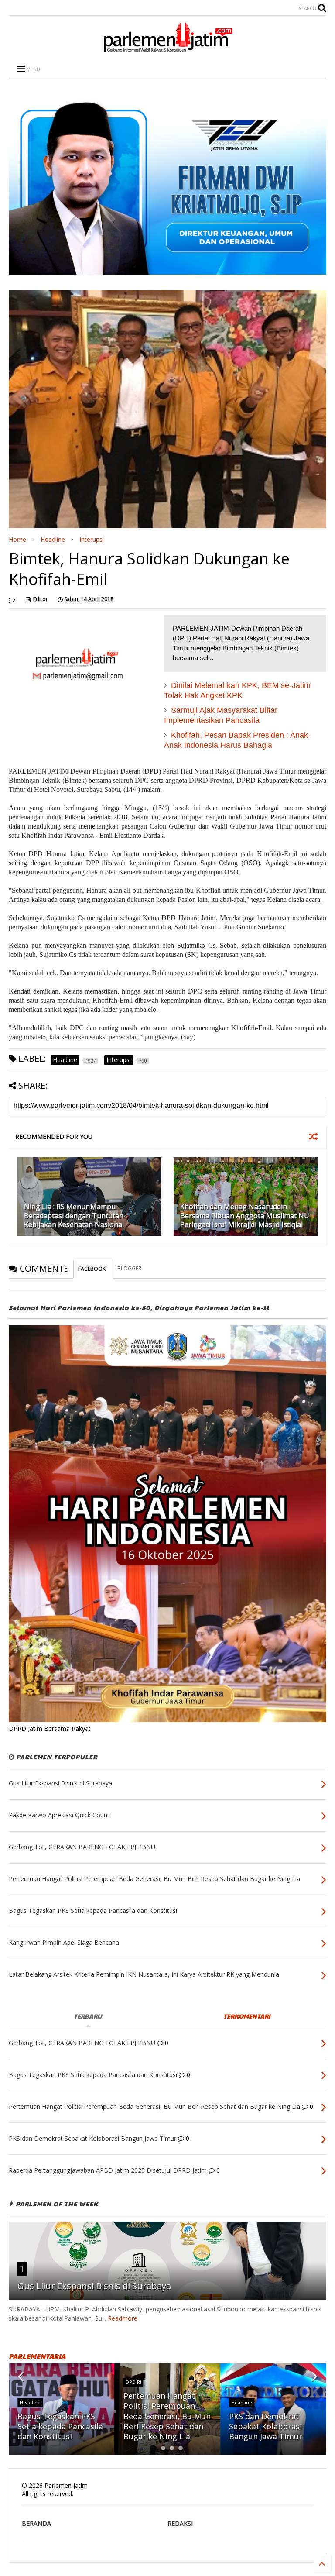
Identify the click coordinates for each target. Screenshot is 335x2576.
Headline (53, 539)
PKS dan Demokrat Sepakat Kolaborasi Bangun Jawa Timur (266, 2426)
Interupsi (92, 539)
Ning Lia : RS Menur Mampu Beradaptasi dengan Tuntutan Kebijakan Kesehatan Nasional (74, 1216)
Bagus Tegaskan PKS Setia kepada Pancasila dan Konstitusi (60, 2426)
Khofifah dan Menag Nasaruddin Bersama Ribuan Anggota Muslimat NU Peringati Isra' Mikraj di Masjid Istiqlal (245, 1216)
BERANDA (36, 2523)
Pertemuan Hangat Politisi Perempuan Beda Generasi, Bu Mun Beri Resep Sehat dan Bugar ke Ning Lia (167, 2416)
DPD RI (133, 2382)
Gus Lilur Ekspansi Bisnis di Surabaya (94, 2286)
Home (17, 539)
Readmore (123, 2318)
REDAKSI (180, 2523)
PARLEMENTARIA (37, 2356)
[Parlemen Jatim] (167, 49)
